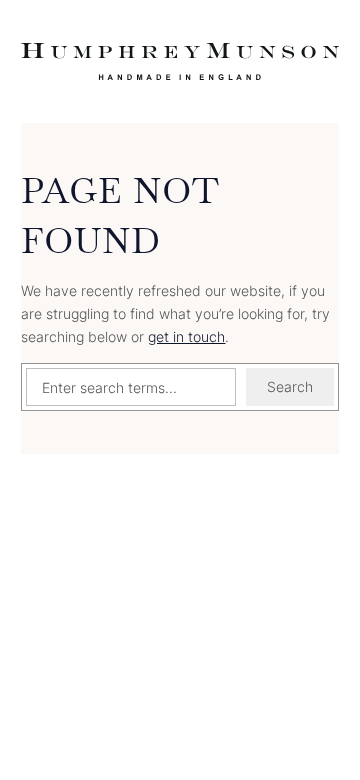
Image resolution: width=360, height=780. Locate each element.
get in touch (186, 336)
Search (290, 386)
